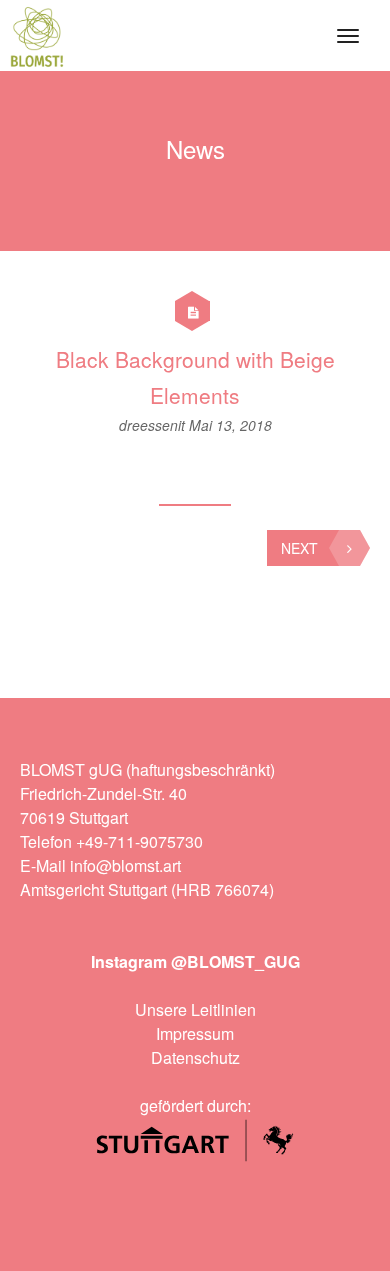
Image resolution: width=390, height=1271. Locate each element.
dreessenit (154, 425)
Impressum (195, 1033)
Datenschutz (195, 1057)
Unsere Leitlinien (195, 1009)
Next (299, 548)
